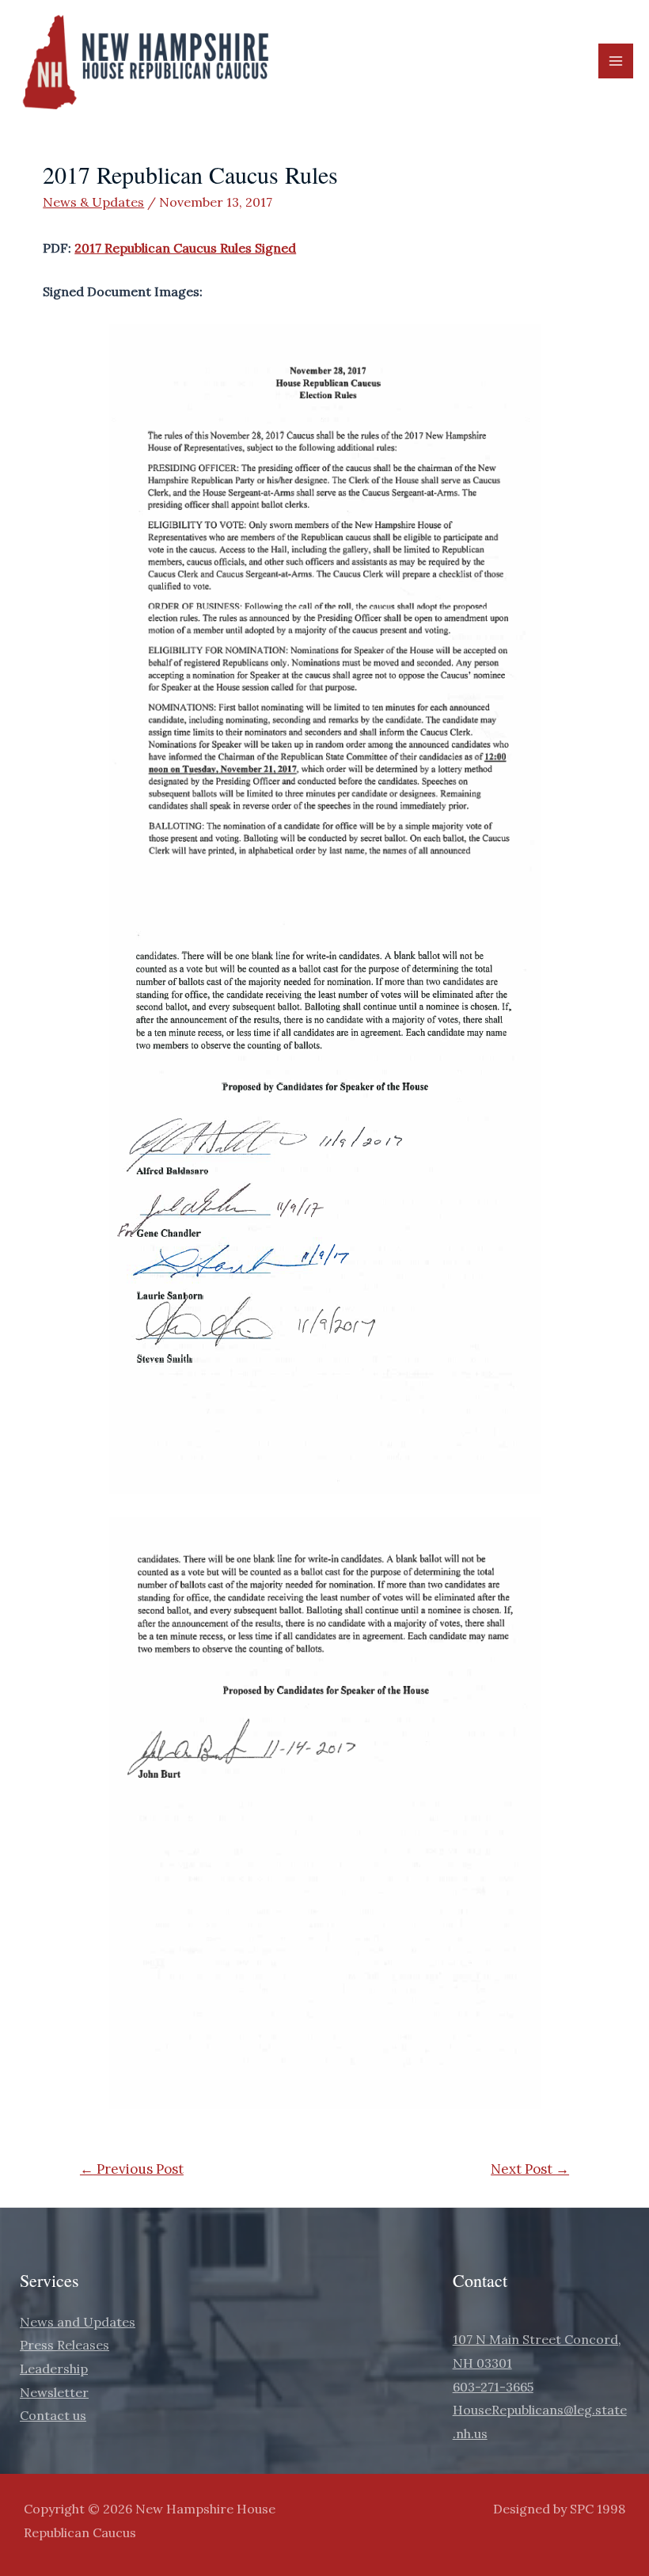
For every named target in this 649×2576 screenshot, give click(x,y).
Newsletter (54, 2392)
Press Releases (65, 2345)
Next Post (530, 2169)
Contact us (53, 2415)
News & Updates (93, 202)
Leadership (54, 2369)
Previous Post (132, 2169)
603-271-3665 (493, 2387)
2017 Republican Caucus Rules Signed (185, 248)
